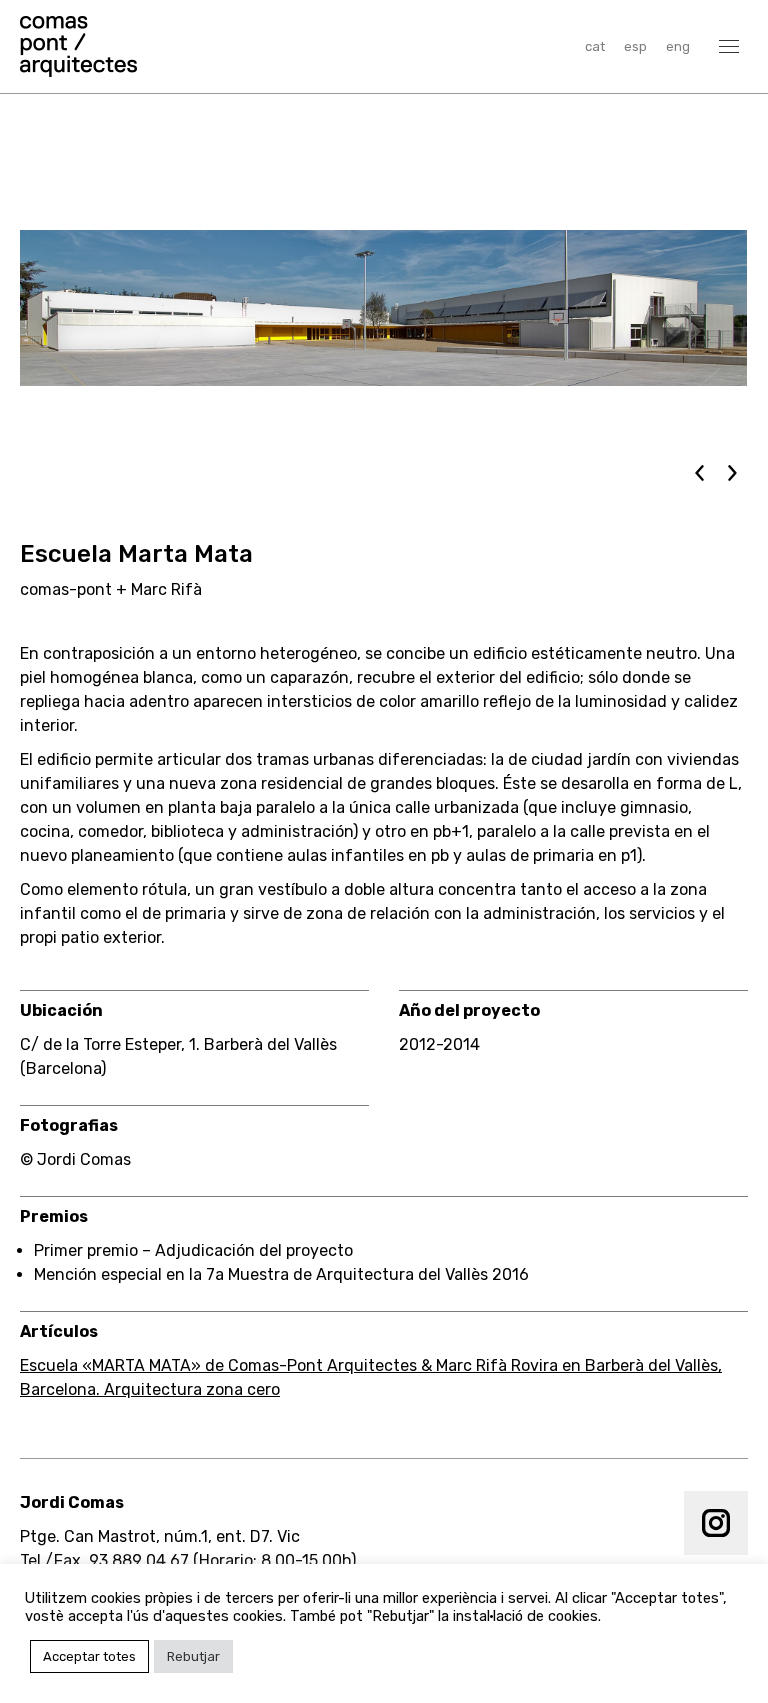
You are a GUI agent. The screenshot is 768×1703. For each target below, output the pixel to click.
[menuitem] (595, 46)
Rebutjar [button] (193, 1656)
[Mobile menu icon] (729, 46)
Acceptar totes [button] (89, 1656)
